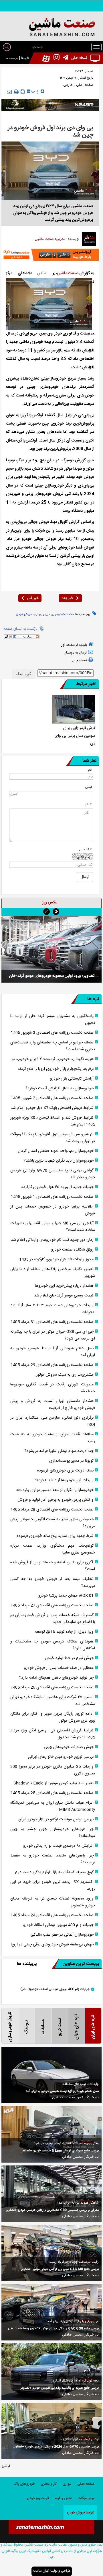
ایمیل (88, 787)
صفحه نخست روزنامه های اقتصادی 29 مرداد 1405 (52, 1365)
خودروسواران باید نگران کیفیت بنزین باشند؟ (59, 1161)
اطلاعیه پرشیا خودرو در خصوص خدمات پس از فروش (53, 1210)
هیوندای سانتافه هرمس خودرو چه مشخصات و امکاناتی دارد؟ (53, 1645)
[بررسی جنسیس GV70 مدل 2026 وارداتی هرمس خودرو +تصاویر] (51, 2431)
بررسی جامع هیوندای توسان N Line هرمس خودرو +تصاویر (60, 2151)
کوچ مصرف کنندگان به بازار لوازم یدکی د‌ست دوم (54, 1872)
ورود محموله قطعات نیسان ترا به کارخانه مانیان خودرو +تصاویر (53, 1902)
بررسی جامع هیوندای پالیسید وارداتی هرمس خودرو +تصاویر (60, 2388)
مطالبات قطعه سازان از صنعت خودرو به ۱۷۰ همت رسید (53, 1438)
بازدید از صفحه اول (74, 645)
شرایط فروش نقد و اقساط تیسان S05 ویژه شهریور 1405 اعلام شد (53, 1121)
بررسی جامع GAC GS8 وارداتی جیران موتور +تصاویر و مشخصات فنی (53, 2329)
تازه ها (25, 58)
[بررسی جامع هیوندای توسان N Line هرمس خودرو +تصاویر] (51, 2134)
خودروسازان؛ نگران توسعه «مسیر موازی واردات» (55, 1490)
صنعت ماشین (68, 273)
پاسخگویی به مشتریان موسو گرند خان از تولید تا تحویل (53, 1020)
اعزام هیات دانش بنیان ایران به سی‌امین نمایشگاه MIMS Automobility (53, 1806)
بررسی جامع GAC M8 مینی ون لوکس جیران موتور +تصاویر (60, 2269)
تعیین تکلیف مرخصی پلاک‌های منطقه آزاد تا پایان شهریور (53, 1273)
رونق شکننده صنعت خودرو (72, 1250)
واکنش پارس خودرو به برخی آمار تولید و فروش (56, 1500)
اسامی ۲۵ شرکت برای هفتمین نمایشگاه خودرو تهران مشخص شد (53, 1701)
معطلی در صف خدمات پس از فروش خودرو (59, 1668)
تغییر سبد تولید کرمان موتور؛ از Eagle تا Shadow (54, 1783)
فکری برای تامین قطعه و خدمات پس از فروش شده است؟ (53, 1566)
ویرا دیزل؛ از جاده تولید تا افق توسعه (64, 1632)
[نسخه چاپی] (16, 92)
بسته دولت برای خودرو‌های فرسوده (65, 1471)
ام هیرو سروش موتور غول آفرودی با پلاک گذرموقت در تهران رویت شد (53, 1138)
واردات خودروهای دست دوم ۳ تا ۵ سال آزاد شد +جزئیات (53, 1309)
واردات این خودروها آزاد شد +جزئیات (64, 1480)
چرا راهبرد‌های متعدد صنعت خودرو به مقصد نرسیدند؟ (53, 1859)
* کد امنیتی (85, 850)
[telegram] (64, 58)
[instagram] (55, 58)
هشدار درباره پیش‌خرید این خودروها (64, 1286)
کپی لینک (23, 674)
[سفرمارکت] (50, 255)
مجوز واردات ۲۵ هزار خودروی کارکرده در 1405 (56, 1259)
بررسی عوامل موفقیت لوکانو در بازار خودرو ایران (56, 1819)
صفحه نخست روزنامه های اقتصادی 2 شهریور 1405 (52, 1098)
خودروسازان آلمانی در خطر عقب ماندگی (62, 1935)
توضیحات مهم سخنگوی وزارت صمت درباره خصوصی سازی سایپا (53, 1549)
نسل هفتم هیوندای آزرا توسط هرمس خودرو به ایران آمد (53, 1352)
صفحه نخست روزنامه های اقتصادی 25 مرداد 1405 (52, 1793)
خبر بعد (67, 598)
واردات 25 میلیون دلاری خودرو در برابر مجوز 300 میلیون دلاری (53, 1770)
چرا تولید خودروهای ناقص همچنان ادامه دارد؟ (56, 1678)
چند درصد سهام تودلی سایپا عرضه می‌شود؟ (59, 1451)
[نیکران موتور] (50, 105)
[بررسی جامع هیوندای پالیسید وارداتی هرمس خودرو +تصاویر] (51, 2372)
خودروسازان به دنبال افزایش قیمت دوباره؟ (60, 1088)
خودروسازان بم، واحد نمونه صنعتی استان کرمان (56, 1151)
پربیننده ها (12, 58)
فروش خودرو (24, 615)
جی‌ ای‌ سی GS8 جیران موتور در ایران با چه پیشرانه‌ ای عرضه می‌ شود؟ (53, 1335)
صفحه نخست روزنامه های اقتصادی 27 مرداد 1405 (52, 1605)
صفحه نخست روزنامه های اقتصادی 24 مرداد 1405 (52, 1915)
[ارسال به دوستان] (9, 92)
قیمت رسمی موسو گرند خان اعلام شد (64, 1296)
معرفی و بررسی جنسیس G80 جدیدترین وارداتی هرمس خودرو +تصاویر (52, 2210)
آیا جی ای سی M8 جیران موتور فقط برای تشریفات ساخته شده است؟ (53, 1227)
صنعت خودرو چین (62, 615)
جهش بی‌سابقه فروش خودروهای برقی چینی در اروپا (52, 1945)
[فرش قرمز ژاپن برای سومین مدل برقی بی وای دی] (74, 709)
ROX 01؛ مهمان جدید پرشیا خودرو (66, 1596)
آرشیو (6, 2466)
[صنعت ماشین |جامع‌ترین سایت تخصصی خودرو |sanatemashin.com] (51, 28)
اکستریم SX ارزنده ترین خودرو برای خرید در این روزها (53, 1885)
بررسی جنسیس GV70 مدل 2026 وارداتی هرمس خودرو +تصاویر (56, 2447)
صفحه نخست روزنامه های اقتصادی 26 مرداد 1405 (52, 1687)
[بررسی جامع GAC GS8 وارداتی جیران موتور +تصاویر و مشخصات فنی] (51, 2312)
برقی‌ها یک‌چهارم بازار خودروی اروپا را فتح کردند (56, 1069)
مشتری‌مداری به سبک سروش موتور (65, 1375)
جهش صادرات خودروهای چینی (69, 1747)
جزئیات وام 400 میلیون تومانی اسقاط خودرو (58, 1925)
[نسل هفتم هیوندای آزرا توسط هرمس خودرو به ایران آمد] (51, 2075)
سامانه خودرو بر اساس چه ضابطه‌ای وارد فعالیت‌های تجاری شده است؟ (53, 1046)
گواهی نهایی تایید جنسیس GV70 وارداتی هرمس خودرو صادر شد (53, 1174)
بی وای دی (41, 615)
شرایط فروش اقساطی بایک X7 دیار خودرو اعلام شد (52, 1108)
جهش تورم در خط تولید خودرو (69, 1658)
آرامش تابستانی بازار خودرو (72, 1079)
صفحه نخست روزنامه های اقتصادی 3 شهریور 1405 (52, 1033)
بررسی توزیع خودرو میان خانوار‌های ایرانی (61, 1757)
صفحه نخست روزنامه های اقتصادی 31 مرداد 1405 (52, 1322)
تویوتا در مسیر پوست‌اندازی (71, 1461)
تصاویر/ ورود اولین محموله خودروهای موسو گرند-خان (52, 976)
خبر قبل (33, 598)
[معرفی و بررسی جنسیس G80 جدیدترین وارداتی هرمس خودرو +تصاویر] (51, 2194)
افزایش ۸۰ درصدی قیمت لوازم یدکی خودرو (58, 1846)
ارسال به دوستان (75, 653)
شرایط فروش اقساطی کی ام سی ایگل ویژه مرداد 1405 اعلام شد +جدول (53, 1734)
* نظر (88, 805)
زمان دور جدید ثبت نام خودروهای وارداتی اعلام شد (52, 1240)
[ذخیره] (23, 92)
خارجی (68, 85)
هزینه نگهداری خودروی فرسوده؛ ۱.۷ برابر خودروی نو (53, 1059)
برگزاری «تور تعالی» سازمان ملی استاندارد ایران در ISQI (53, 1421)
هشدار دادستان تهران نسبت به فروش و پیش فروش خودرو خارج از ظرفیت (53, 1405)
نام (90, 770)
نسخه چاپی (79, 660)
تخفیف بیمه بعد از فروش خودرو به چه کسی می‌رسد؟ (53, 1582)
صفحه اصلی (84, 85)
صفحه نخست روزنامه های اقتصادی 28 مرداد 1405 (52, 1510)
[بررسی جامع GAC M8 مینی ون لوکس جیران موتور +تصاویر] (51, 2253)
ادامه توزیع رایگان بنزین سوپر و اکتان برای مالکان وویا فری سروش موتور (53, 1717)
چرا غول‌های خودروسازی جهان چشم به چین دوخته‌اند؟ (53, 1833)
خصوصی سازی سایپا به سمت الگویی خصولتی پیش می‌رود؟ (53, 1523)
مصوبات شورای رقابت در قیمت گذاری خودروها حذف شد (53, 1388)
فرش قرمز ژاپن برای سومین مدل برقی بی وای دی (75, 736)
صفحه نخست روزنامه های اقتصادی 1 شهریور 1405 (52, 1197)
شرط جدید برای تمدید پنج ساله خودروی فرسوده (55, 1536)
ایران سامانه (41, 2571)
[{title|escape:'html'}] (51, 949)
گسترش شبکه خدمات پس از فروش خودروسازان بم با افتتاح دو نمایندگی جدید (53, 1619)
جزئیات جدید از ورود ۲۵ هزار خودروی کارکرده (58, 1187)
